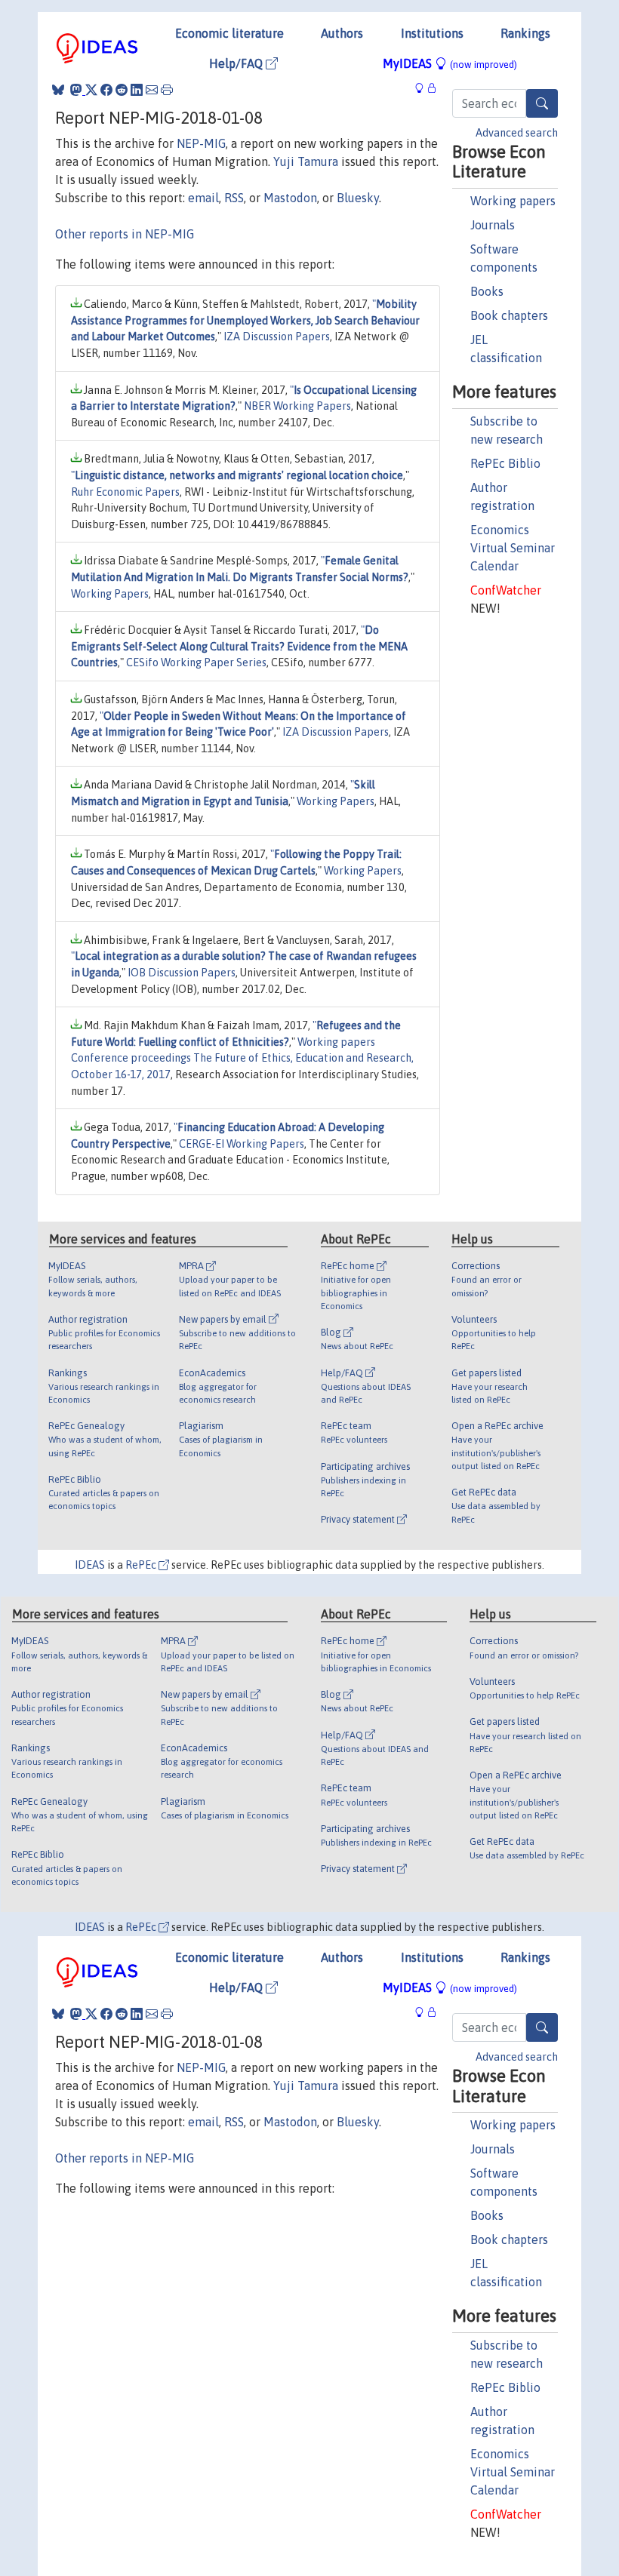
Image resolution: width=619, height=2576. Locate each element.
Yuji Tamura (306, 161)
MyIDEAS (450, 63)
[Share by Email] (152, 90)
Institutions (432, 33)
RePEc (142, 1565)
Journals (493, 225)
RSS (234, 198)
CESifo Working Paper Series (196, 662)
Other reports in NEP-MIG (125, 234)
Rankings (525, 33)
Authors (342, 33)
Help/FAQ (237, 63)
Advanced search (517, 133)
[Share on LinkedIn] (137, 90)
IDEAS (90, 1565)
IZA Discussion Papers (277, 337)
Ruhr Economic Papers (125, 492)
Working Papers (110, 594)
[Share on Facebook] (106, 90)
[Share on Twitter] (91, 90)
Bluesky (358, 198)
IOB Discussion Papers (182, 973)
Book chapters (509, 315)
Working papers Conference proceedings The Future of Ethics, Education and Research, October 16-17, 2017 (242, 1058)
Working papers (513, 201)
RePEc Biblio (505, 463)
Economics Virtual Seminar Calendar (513, 548)
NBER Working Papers (297, 406)
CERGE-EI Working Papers (242, 1144)
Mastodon (290, 198)
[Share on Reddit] (122, 90)
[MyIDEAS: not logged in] (423, 88)
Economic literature (229, 33)
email (203, 198)
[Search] (542, 103)
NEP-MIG (201, 143)
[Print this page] (167, 90)
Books (487, 291)
